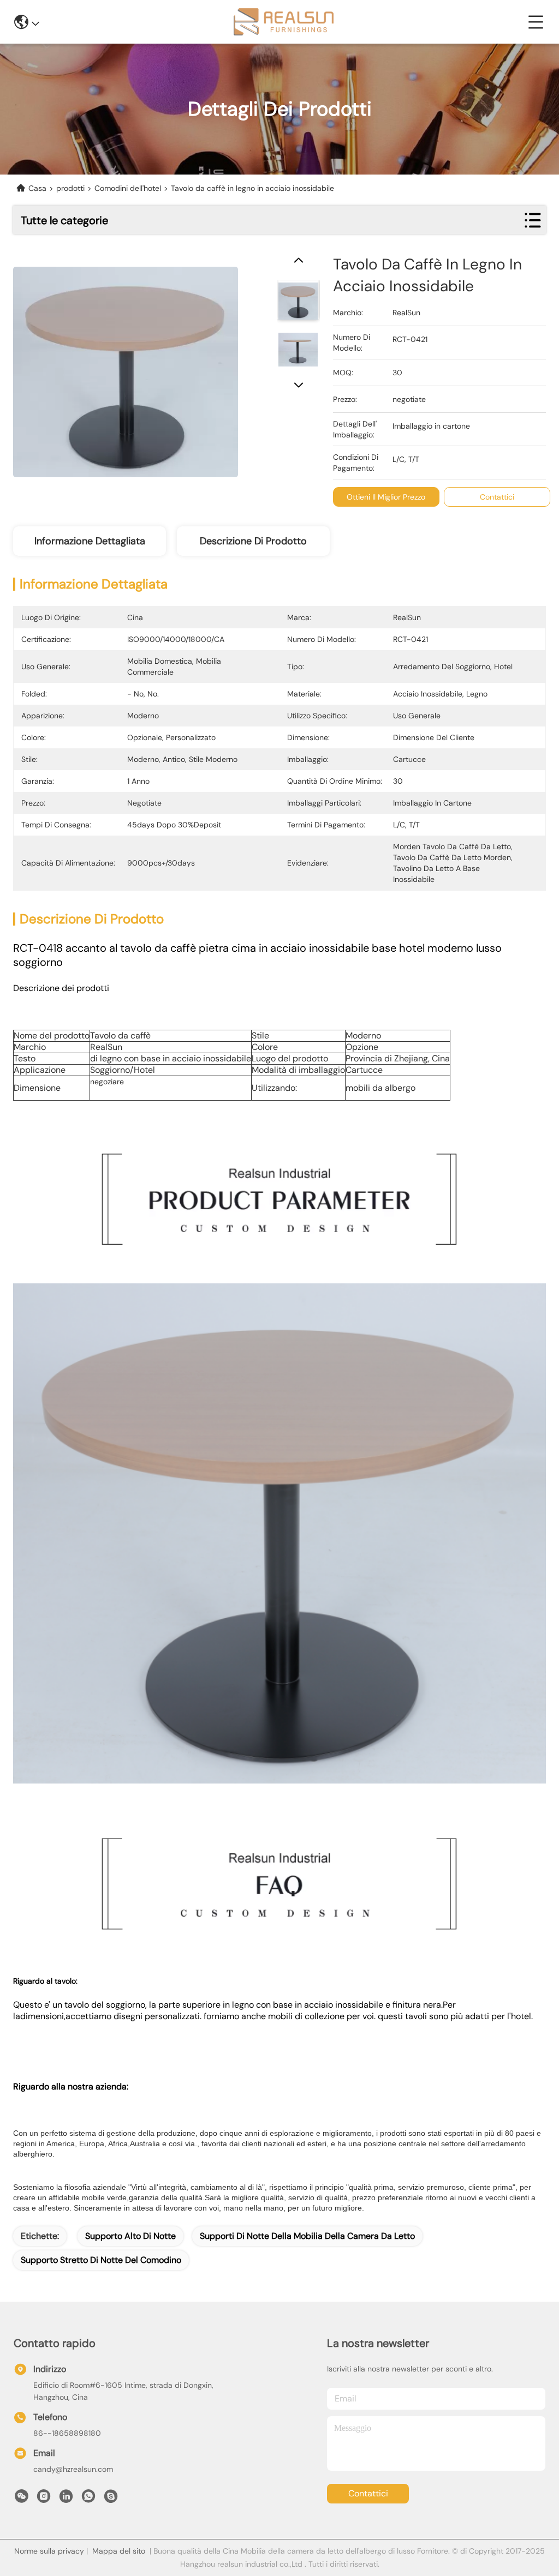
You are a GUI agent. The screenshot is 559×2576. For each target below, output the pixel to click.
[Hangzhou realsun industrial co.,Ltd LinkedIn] (66, 2499)
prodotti (70, 188)
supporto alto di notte (130, 2236)
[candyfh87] (111, 2499)
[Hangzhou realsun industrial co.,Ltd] (284, 22)
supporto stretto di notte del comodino (101, 2260)
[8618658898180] (88, 2499)
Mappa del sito (119, 2551)
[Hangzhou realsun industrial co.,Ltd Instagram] (44, 2499)
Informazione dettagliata (90, 541)
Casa (37, 188)
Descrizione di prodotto (253, 541)
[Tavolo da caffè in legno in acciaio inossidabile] (126, 366)
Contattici (368, 2493)
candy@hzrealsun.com (73, 2469)
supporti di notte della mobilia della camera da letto (307, 2236)
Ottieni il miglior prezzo (386, 497)
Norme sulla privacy (49, 2551)
